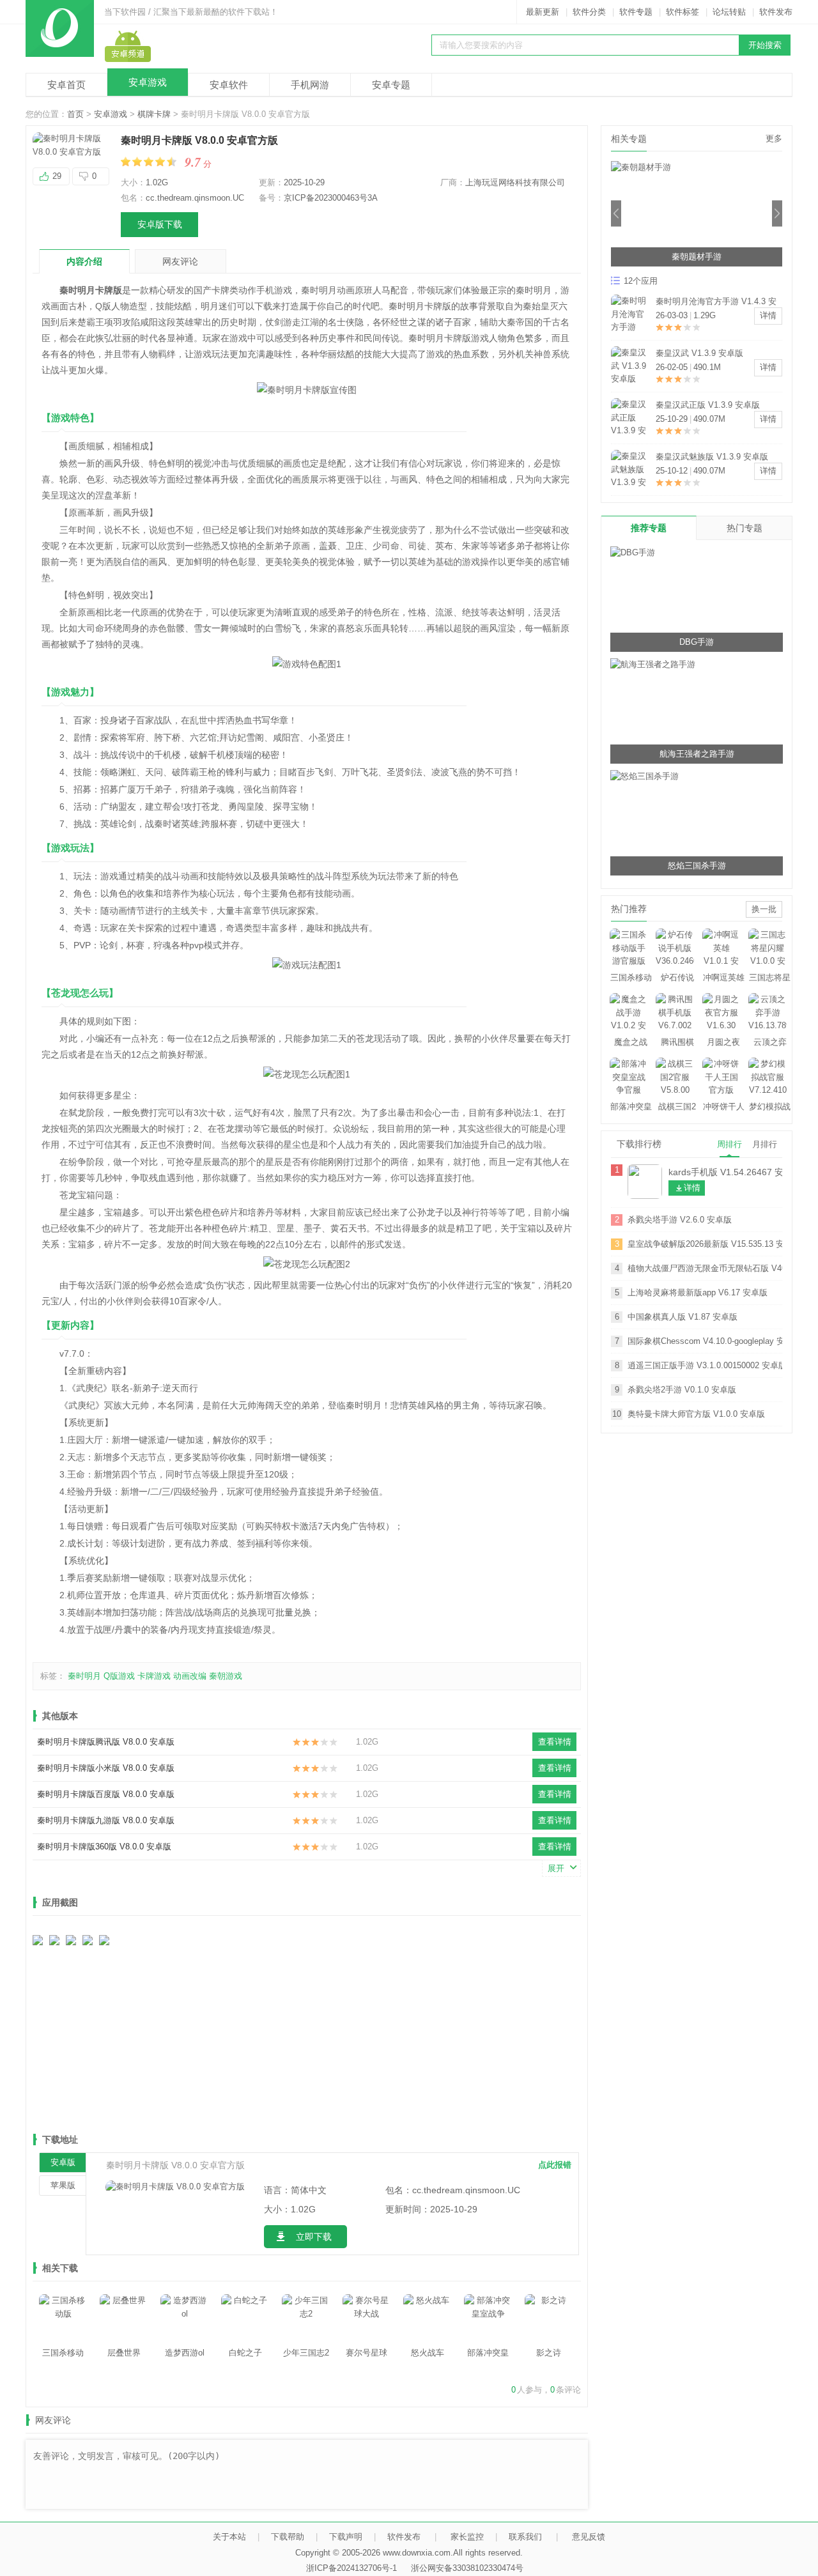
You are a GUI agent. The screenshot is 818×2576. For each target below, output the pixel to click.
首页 (75, 114)
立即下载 (314, 2237)
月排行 (765, 1144)
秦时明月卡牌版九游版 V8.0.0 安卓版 (106, 1820)
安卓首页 (66, 85)
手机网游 (310, 85)
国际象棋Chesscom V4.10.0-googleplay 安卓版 (705, 1341)
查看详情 (555, 1742)
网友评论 (180, 261)
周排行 (729, 1144)
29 (57, 176)
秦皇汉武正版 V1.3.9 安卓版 (708, 405)
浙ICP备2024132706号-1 (351, 2568)
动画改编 (190, 1676)
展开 (556, 1868)
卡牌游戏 (154, 1676)
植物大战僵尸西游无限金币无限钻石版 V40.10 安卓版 (705, 1268)
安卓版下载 (160, 224)
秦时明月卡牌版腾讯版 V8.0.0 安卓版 (106, 1742)
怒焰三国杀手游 (697, 866)
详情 (768, 315)
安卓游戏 (148, 82)
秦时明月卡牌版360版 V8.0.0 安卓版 (104, 1847)
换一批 (764, 909)
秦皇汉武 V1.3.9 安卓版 (699, 353)
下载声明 (346, 2537)
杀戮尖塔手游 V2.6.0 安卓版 (680, 1220)
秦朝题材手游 (697, 257)
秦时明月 (84, 1676)
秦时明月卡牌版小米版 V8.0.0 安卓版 (106, 1768)
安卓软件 (229, 85)
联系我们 (525, 2537)
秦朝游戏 (226, 1676)
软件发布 (776, 12)
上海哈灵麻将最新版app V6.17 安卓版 (698, 1292)
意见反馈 (589, 2537)
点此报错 (555, 2165)
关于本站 (229, 2537)
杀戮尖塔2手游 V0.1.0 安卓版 (682, 1390)
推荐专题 (649, 528)
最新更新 (543, 12)
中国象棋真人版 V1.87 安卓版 (683, 1317)
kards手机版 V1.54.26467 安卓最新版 (725, 1172)
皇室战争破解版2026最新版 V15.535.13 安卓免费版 (705, 1244)
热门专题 (745, 528)
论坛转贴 (729, 12)
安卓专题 (391, 85)
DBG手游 (697, 642)
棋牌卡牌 (154, 114)
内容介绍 (84, 261)
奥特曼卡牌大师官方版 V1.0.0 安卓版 (696, 1414)
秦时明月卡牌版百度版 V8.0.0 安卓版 (106, 1794)
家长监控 (467, 2537)
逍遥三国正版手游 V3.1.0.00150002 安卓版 (705, 1365)
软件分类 (589, 12)
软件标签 (683, 12)
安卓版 (63, 2162)
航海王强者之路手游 (697, 754)
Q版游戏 (119, 1676)
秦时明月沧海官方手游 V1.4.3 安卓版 (716, 303)
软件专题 (636, 12)
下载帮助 (288, 2537)
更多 (774, 138)
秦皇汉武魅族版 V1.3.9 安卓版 (712, 457)
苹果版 (63, 2185)
